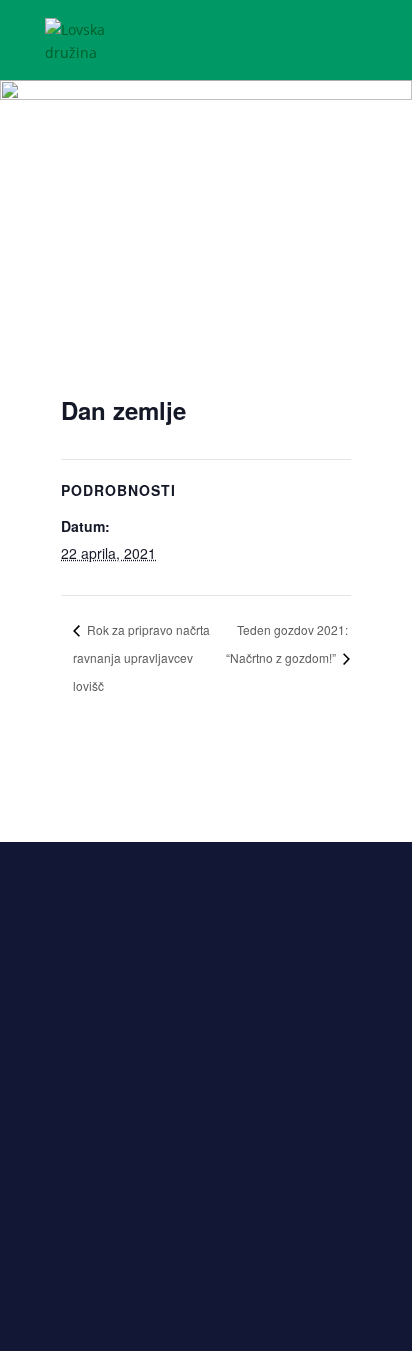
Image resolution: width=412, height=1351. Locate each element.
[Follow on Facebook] (166, 1247)
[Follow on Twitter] (206, 1247)
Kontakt (206, 1073)
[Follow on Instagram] (246, 1247)
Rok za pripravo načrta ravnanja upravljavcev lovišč (141, 657)
